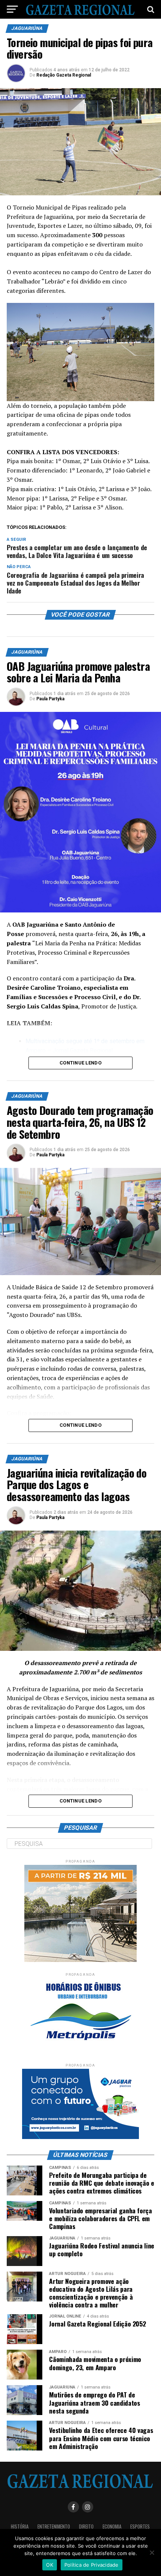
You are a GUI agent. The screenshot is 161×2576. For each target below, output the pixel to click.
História (20, 2527)
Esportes (140, 2527)
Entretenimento (54, 2527)
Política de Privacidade (92, 2565)
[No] (152, 2552)
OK (50, 2565)
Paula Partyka (50, 699)
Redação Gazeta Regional (64, 75)
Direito (86, 2527)
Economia (112, 2527)
